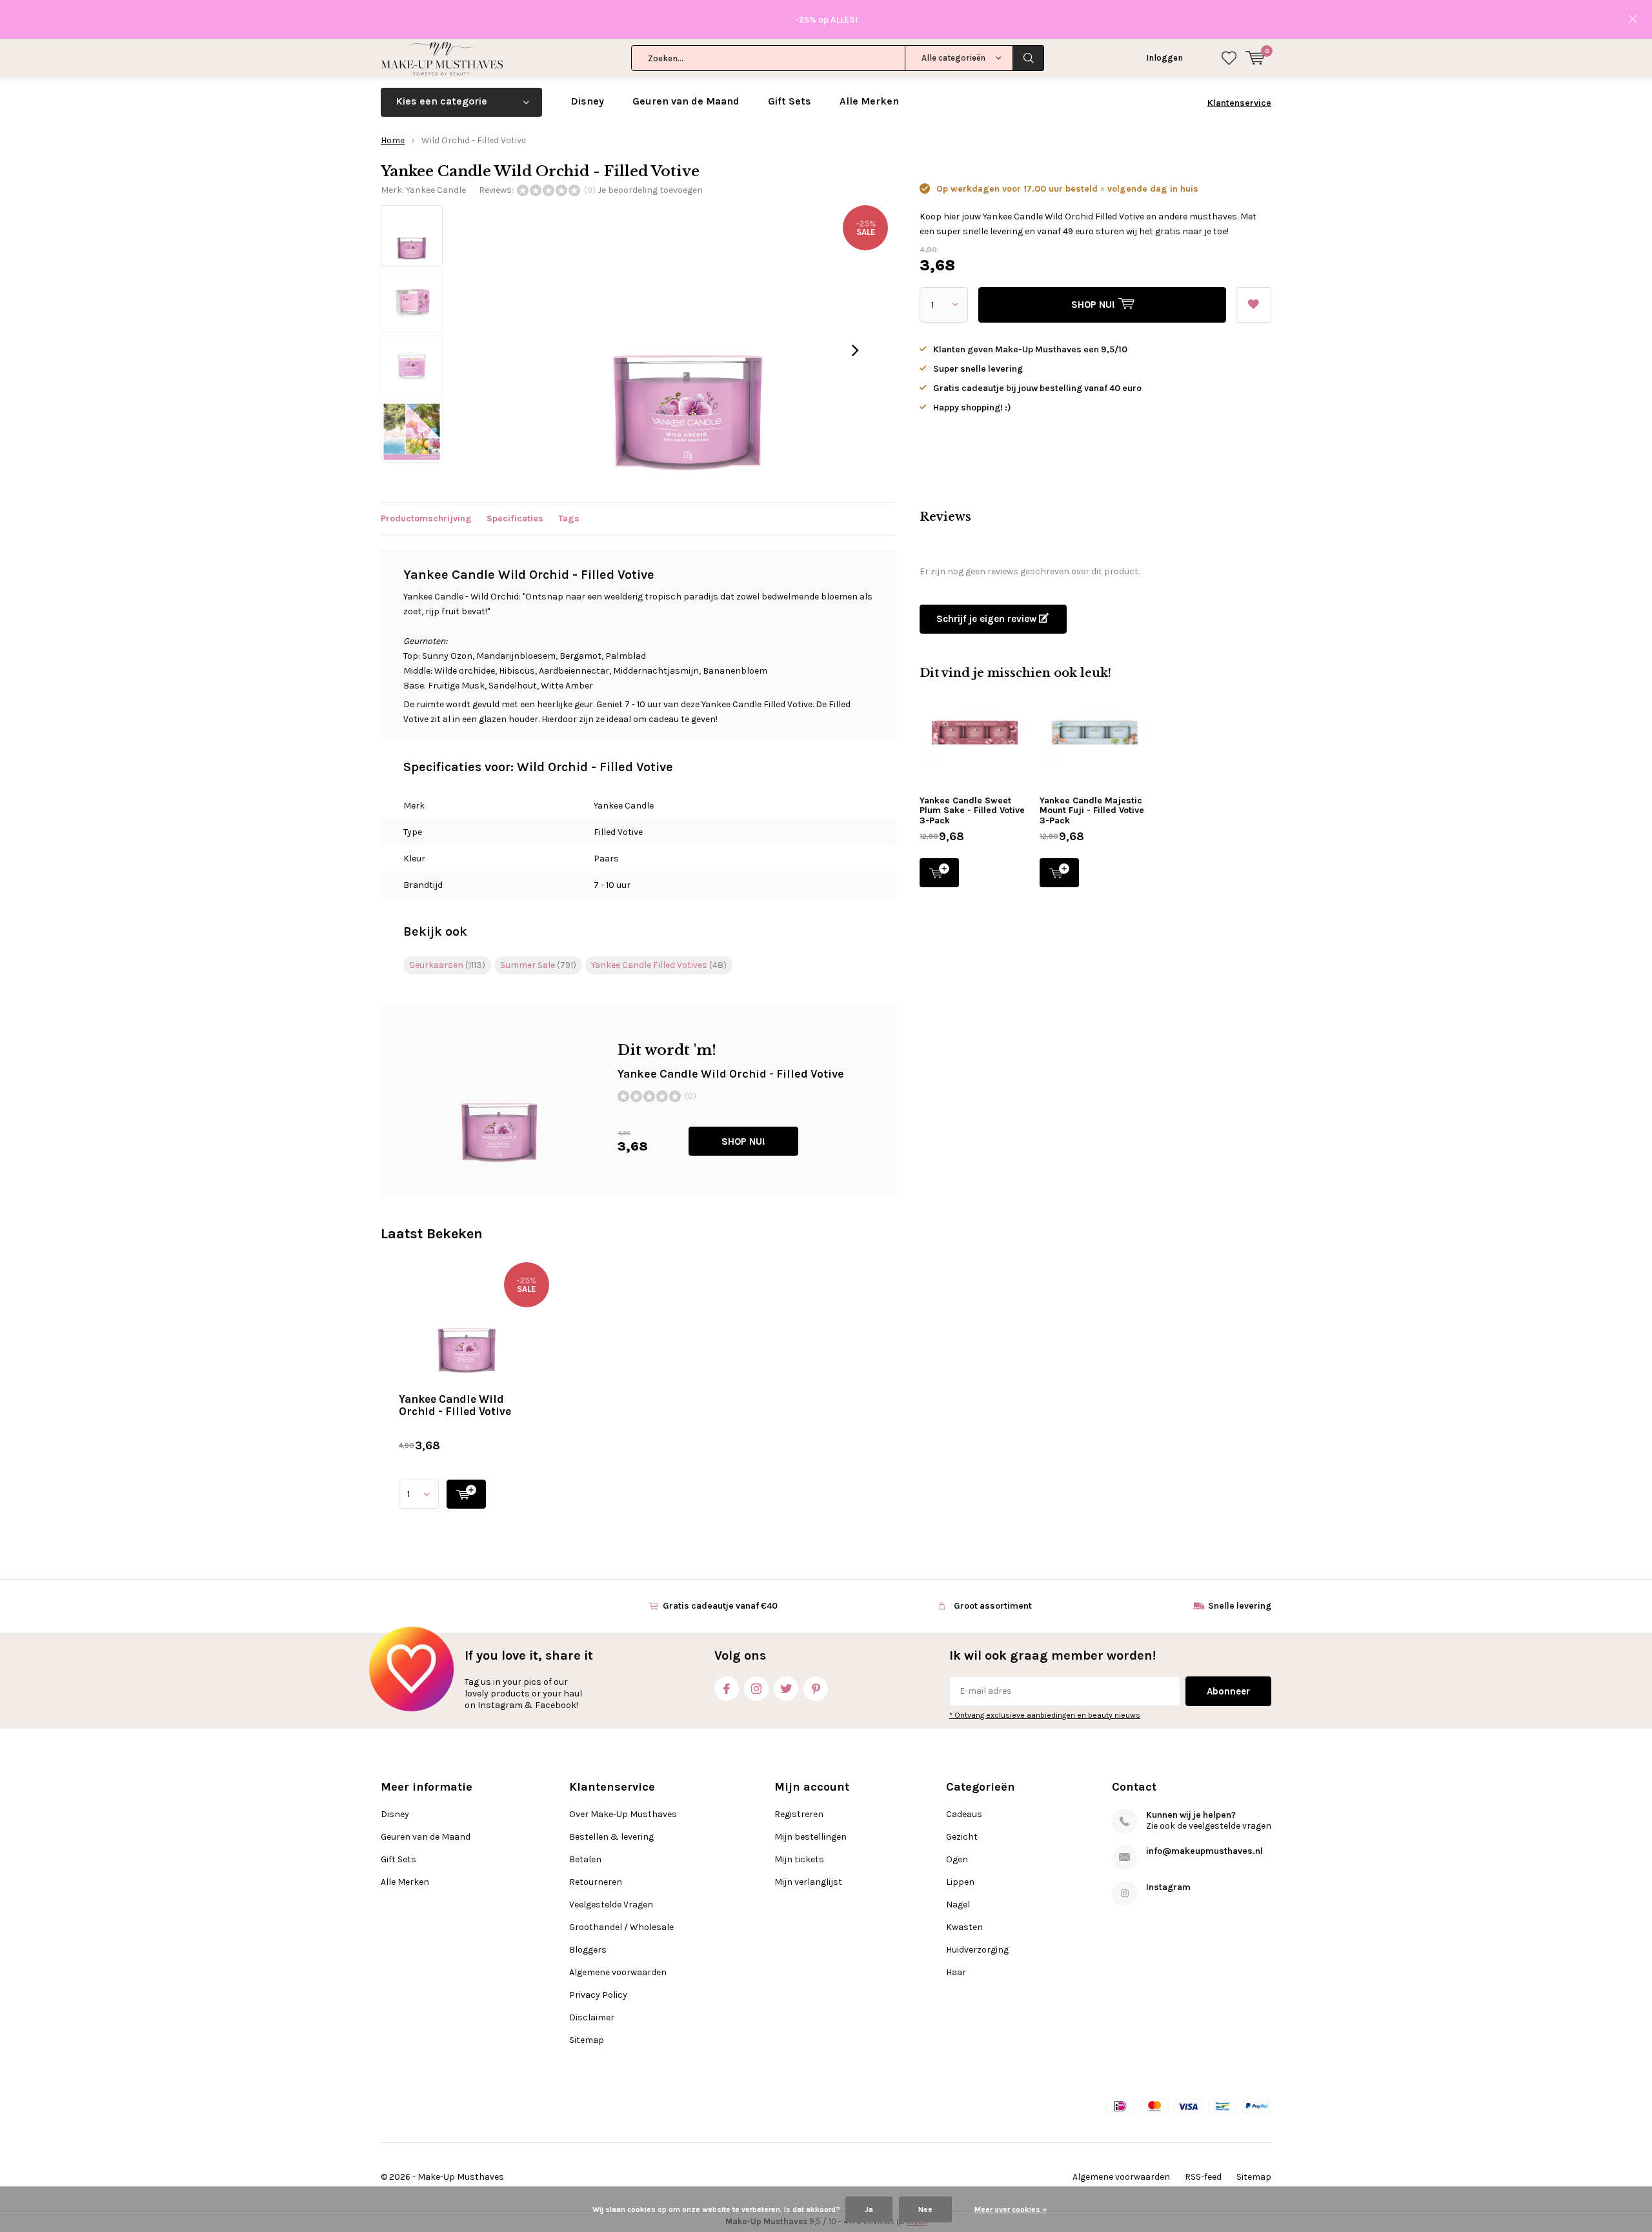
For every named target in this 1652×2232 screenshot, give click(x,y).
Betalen (585, 1859)
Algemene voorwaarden (618, 1972)
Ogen (957, 1859)
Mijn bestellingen (811, 1837)
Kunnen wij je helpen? (1191, 1815)
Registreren (799, 1814)
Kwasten (964, 1927)
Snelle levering (1240, 1606)
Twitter (786, 1689)
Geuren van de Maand (686, 101)
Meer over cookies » (1011, 2209)
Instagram (756, 1689)
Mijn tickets (799, 1859)
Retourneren (596, 1882)
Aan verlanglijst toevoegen (1254, 305)
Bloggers (588, 1950)
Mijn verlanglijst (808, 1882)
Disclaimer (592, 2017)
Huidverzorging (977, 1950)
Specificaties (515, 518)
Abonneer (1228, 1691)
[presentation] (855, 350)
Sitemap (587, 2040)
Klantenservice (1239, 103)
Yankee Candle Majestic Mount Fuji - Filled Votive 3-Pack (1092, 810)
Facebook (727, 1689)
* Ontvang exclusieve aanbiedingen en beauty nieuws (1045, 1715)
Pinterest (816, 1689)
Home (393, 140)
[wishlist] (1229, 58)
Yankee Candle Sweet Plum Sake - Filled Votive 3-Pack (972, 810)
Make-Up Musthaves (461, 2177)
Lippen (960, 1882)
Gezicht (962, 1837)
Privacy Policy (598, 1995)
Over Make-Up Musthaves (623, 1814)
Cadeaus (964, 1814)
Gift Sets (790, 101)
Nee (925, 2209)
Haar (956, 1972)
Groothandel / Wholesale (621, 1927)
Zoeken (1029, 58)
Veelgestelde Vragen (611, 1905)
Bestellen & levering (611, 1837)
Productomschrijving (426, 518)
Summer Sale (538, 965)
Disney (587, 101)
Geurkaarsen (447, 965)
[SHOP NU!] (466, 1494)
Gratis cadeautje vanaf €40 (720, 1606)
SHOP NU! (743, 1141)
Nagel (958, 1905)
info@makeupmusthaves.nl (1204, 1851)
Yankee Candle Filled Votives (659, 965)
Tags (569, 518)
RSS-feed (1203, 2177)
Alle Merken (869, 101)
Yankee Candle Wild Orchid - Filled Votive (455, 1405)
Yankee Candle (436, 190)
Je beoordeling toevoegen (650, 190)
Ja (869, 2209)
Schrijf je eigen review (988, 619)
